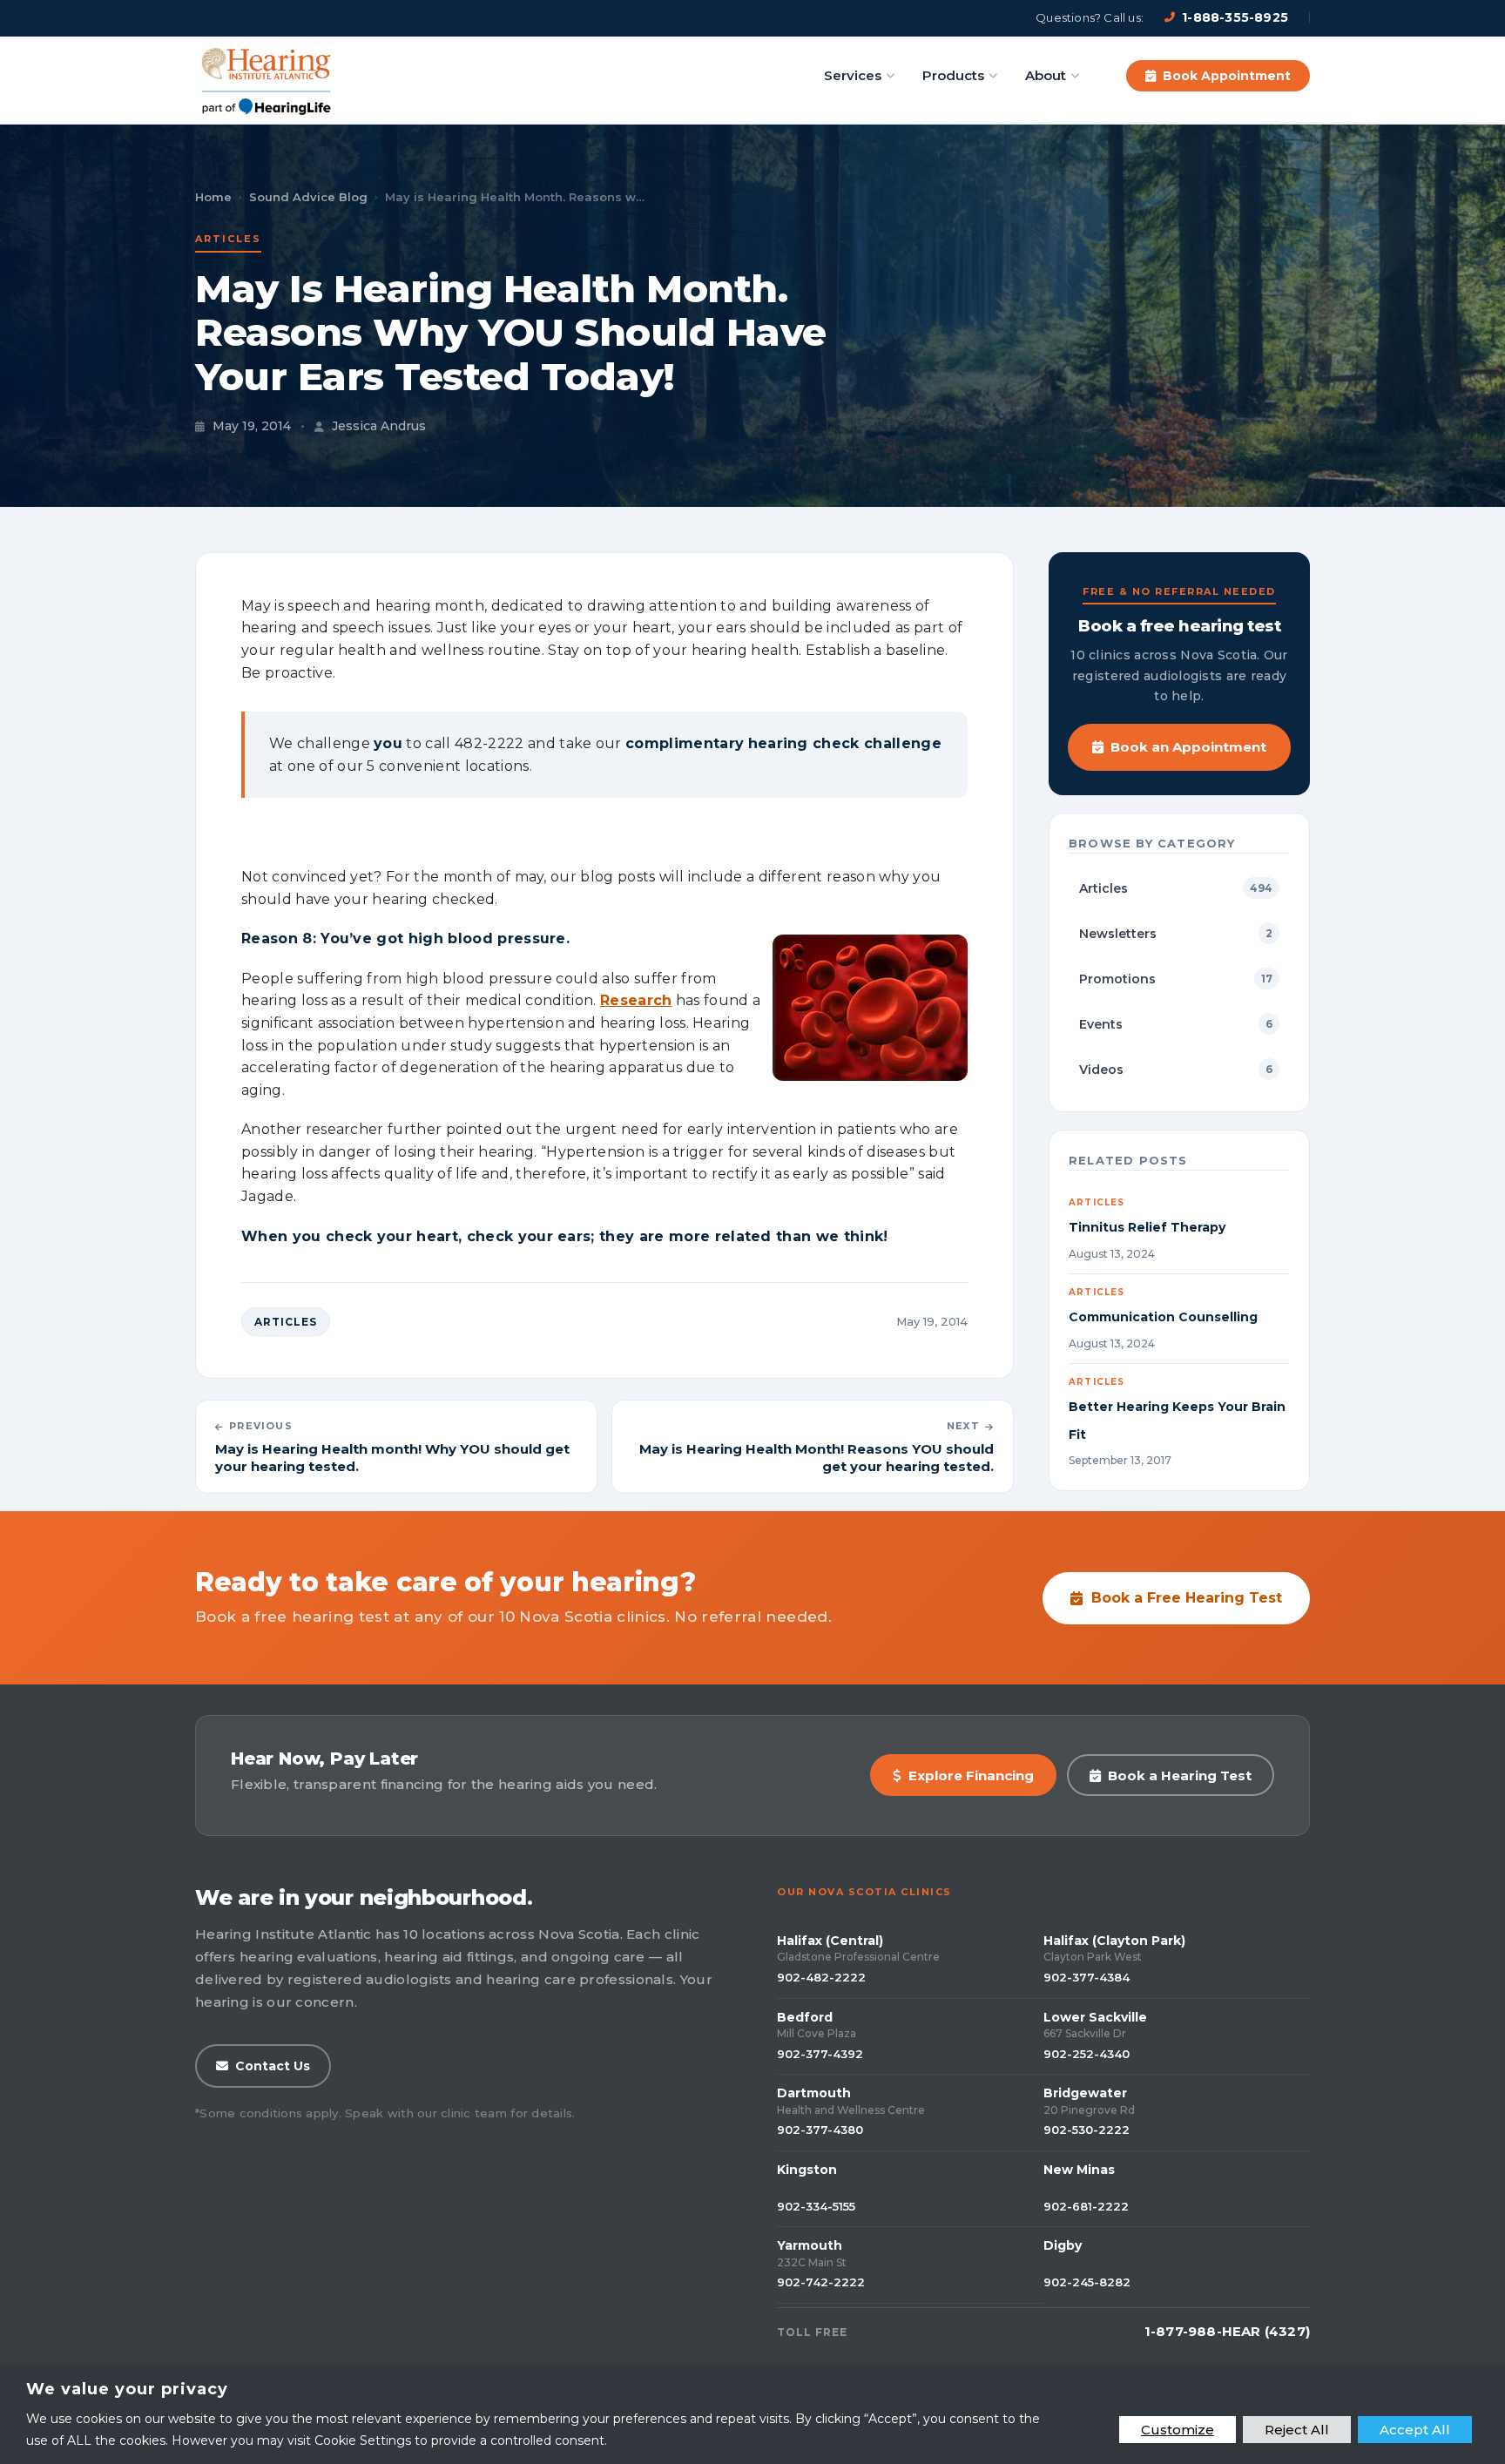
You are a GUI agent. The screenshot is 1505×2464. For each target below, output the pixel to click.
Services (853, 75)
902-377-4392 (820, 2054)
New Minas (1079, 2170)
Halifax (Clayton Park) (1114, 1941)
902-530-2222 (1087, 2130)
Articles (228, 239)
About (1046, 75)
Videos (1176, 1070)
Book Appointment (1227, 76)
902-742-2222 (821, 2282)
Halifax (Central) (830, 1941)
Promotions (1176, 979)
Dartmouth (814, 2093)
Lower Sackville (1095, 2017)
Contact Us (273, 2066)
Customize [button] (1178, 2430)
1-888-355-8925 (1235, 17)
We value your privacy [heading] (127, 2389)
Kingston (807, 2170)
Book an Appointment (1188, 747)
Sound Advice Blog (308, 197)
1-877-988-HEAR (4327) (1227, 2331)
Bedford (805, 2017)
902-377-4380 (820, 2130)
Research (636, 1000)
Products (953, 75)
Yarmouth (810, 2245)
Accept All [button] (1415, 2430)
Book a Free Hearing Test (1187, 1598)
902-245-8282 (1087, 2282)
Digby (1063, 2245)
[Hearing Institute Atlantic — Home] (267, 76)
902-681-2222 (1086, 2206)
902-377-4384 (1087, 1977)
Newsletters (1176, 934)
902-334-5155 (816, 2206)
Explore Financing (971, 1775)
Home (213, 197)
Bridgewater (1085, 2093)
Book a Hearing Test (1180, 1775)
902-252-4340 (1087, 2054)
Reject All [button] (1297, 2430)
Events (1176, 1024)
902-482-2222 (821, 1977)
